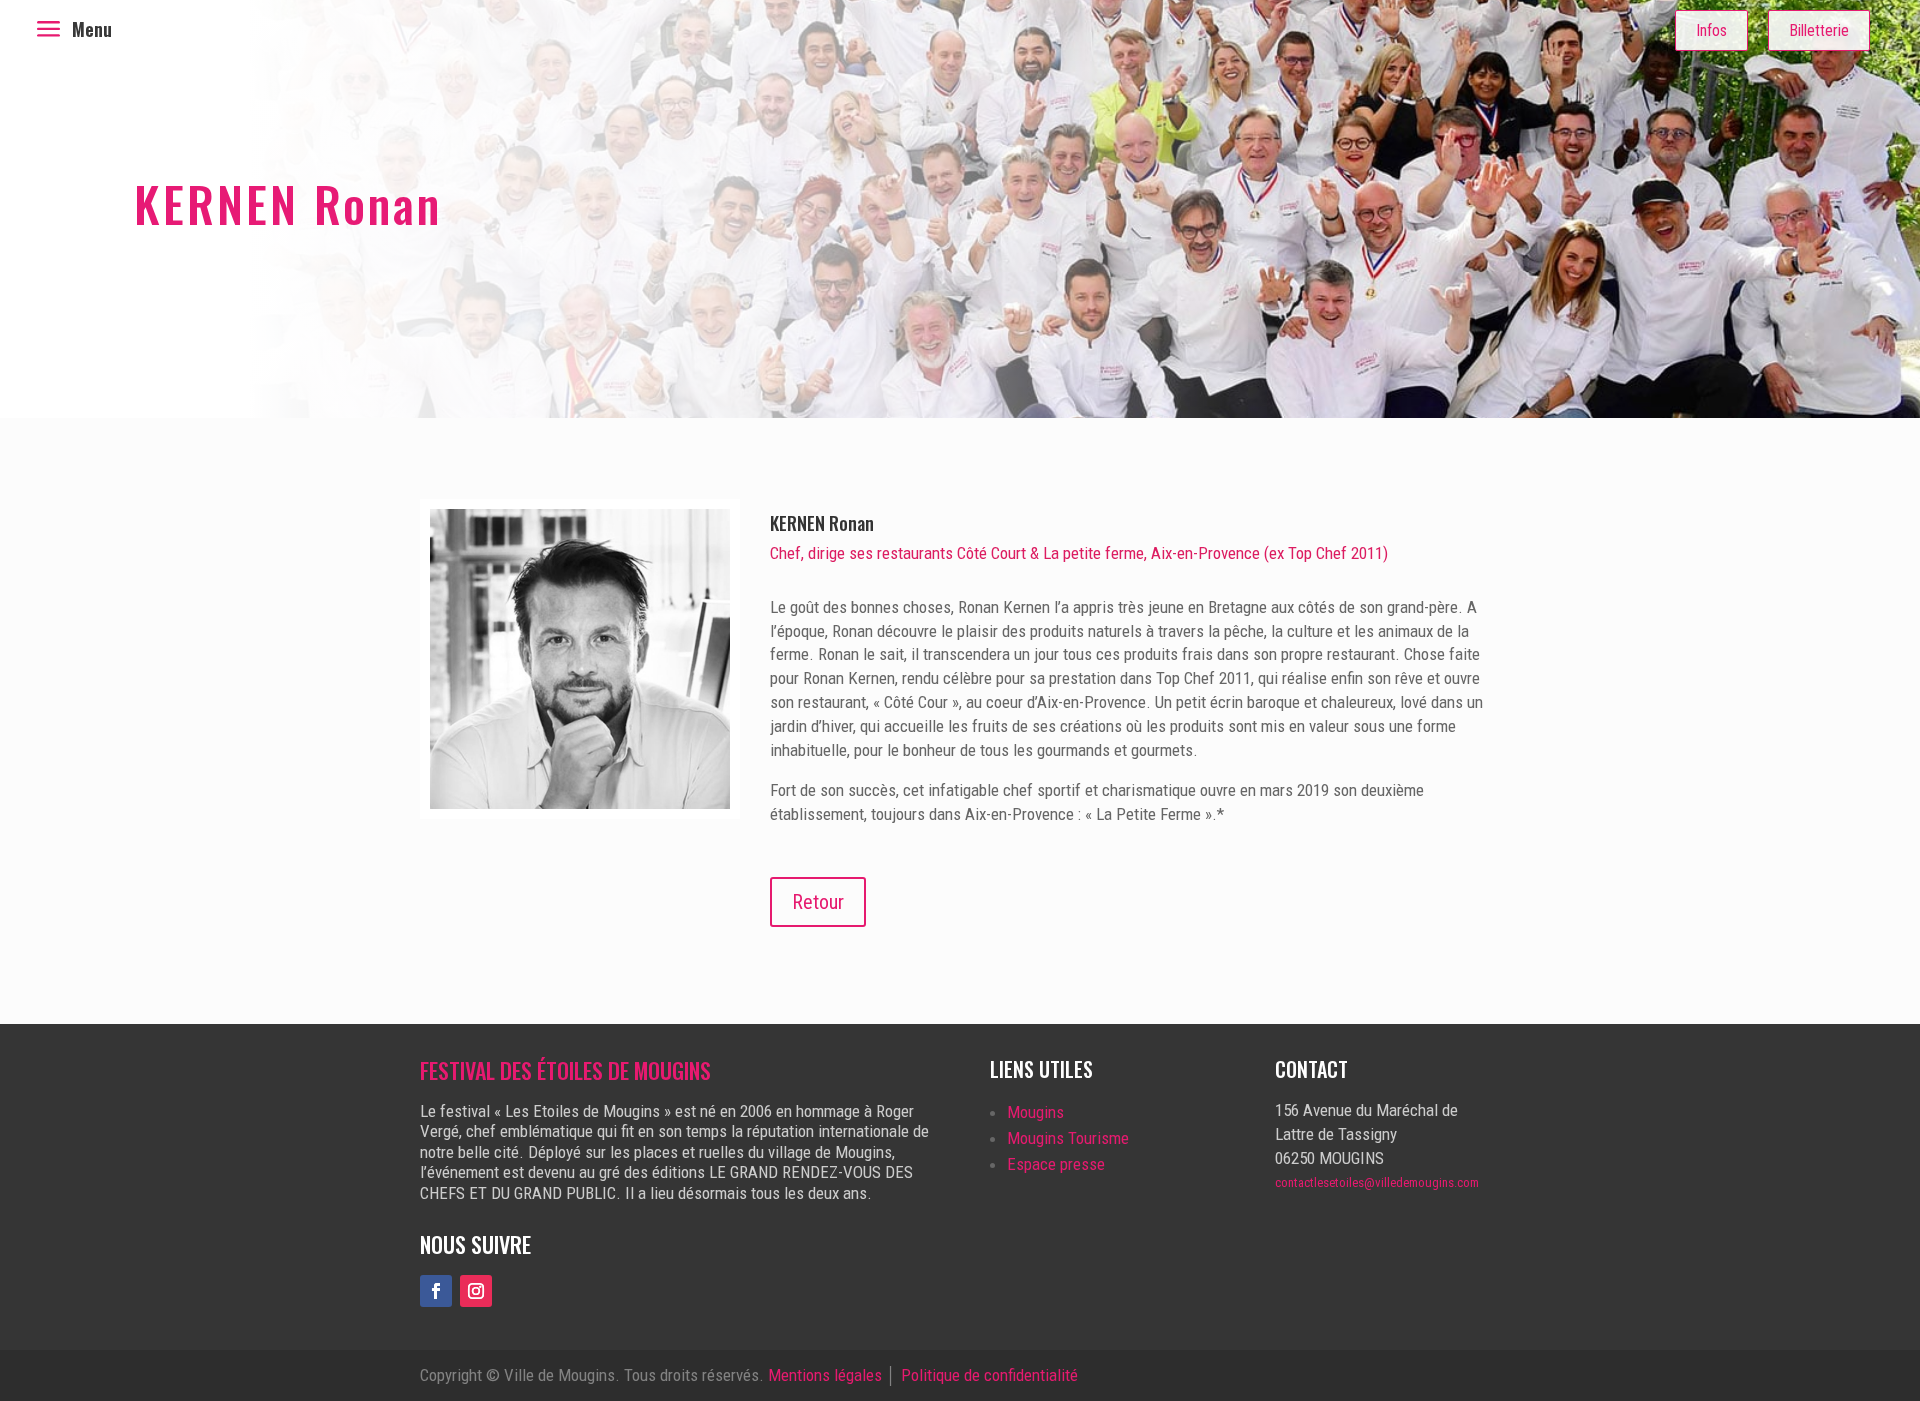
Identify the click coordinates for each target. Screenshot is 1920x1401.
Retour (818, 902)
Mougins (1035, 1112)
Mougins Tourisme (1068, 1138)
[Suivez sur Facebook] (436, 1291)
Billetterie (1819, 30)
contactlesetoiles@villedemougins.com (1377, 1182)
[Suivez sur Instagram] (476, 1291)
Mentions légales (825, 1375)
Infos (1711, 30)
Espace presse (1056, 1164)
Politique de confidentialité (989, 1375)
